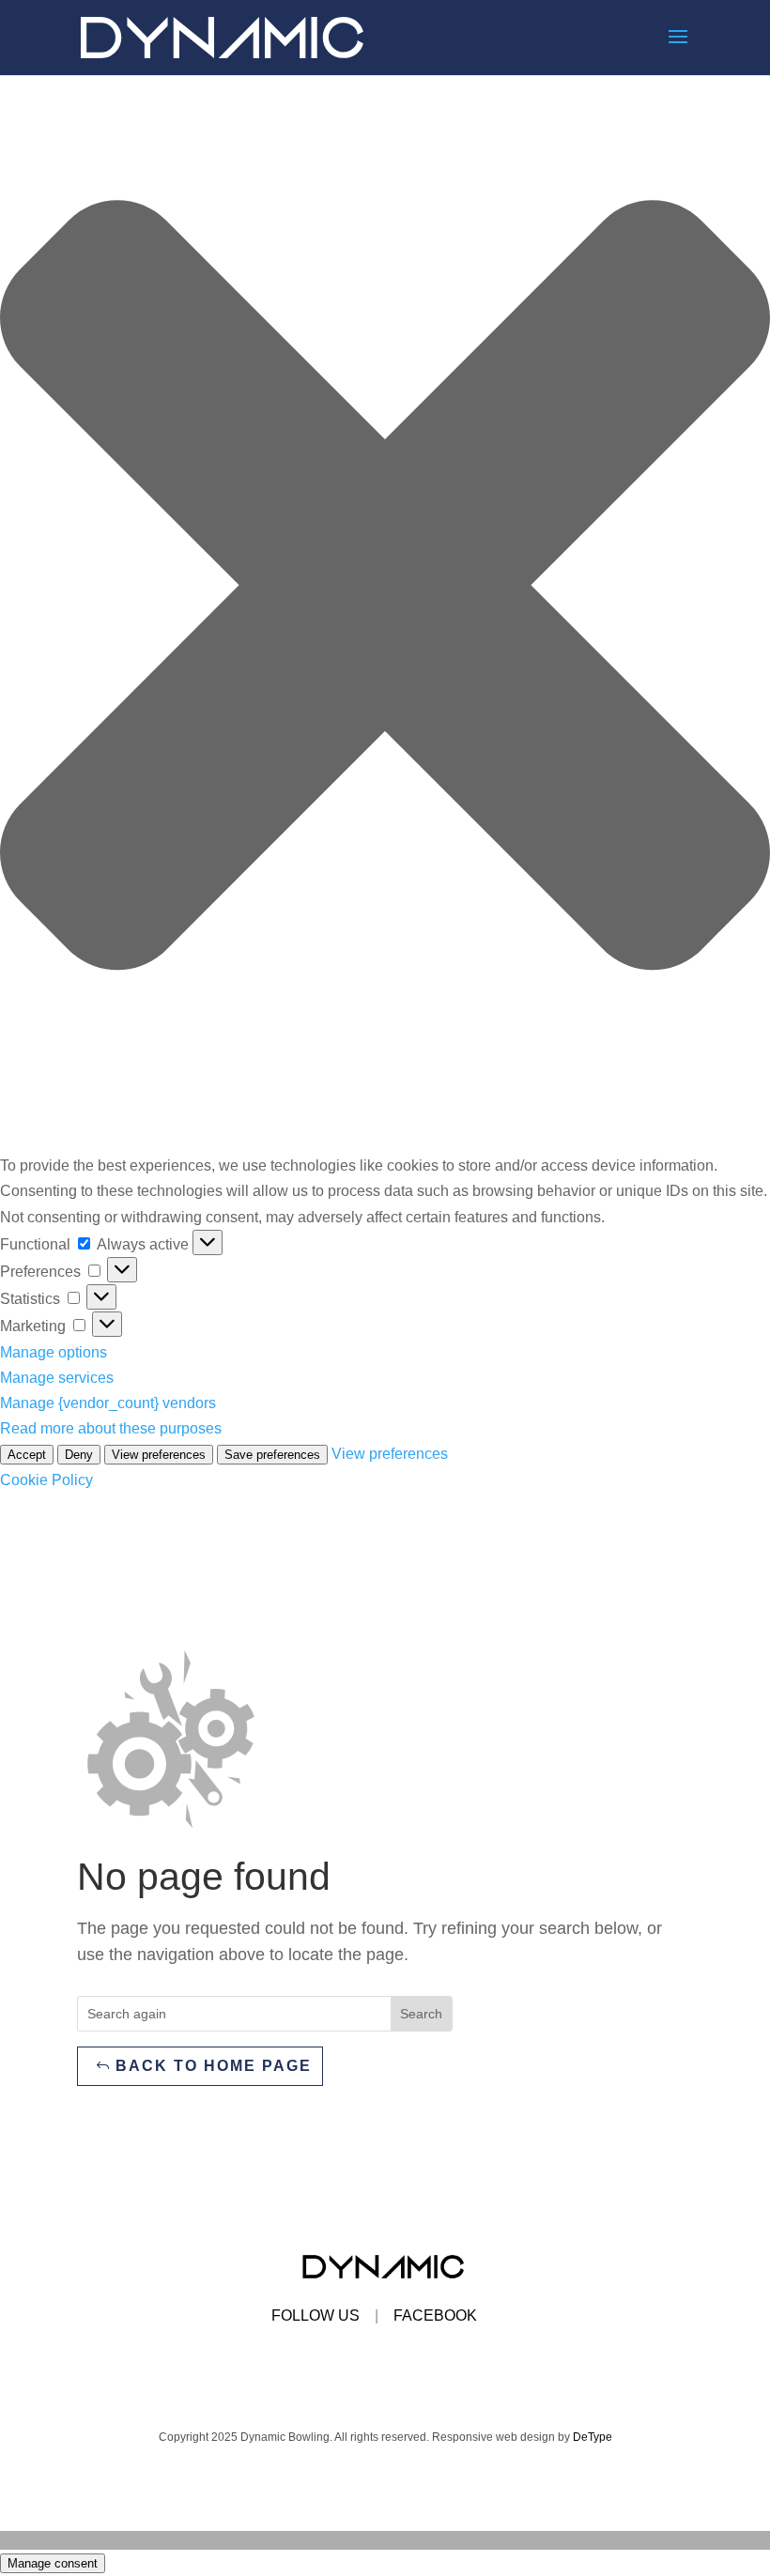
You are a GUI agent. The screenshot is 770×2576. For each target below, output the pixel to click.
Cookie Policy (46, 1480)
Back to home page (214, 2066)
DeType (593, 2437)
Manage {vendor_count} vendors (108, 1403)
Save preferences (272, 1455)
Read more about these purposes (111, 1428)
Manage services (57, 1378)
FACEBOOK (435, 2315)
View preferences (159, 1455)
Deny (79, 1455)
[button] (385, 589)
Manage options (54, 1352)
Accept (27, 1455)
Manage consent (53, 2563)
